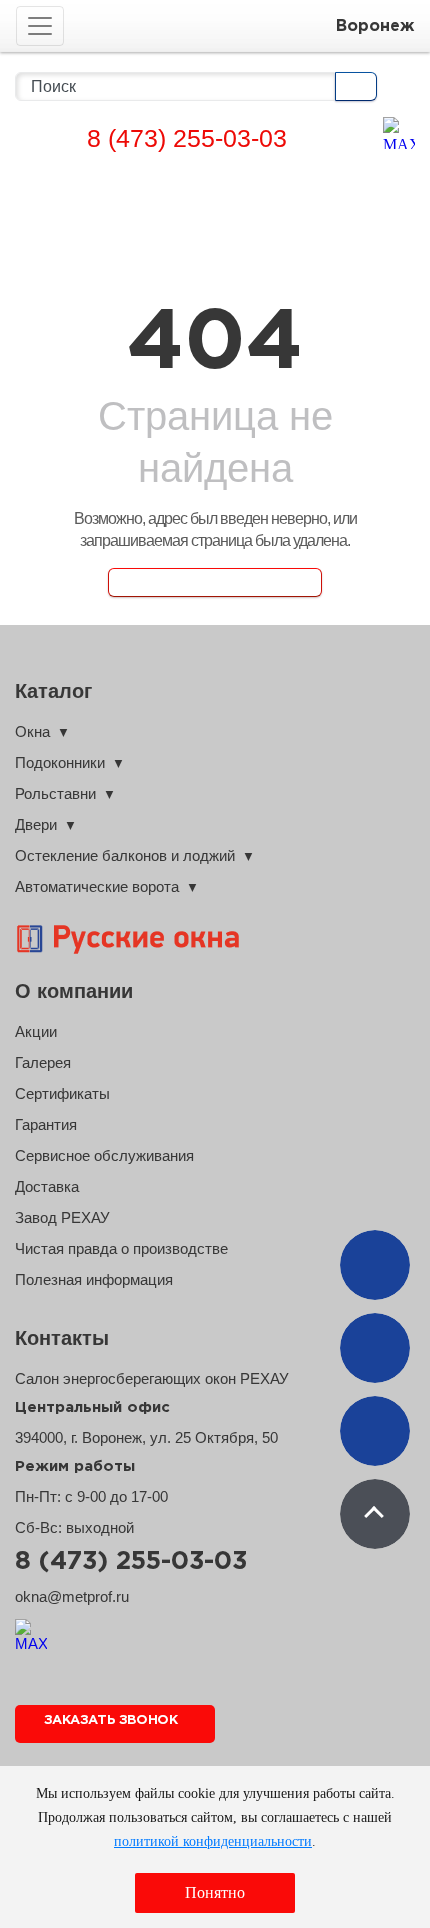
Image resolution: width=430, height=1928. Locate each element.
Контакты (62, 1338)
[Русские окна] (150, 939)
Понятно (215, 1892)
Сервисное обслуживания (104, 1155)
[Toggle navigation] (40, 26)
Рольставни (55, 793)
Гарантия (46, 1124)
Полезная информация (94, 1279)
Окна (32, 731)
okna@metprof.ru (72, 1596)
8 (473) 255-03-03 (187, 138)
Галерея (43, 1062)
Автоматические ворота (97, 886)
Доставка (47, 1186)
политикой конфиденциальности (213, 1841)
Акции (36, 1031)
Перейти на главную (215, 582)
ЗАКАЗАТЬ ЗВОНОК (110, 1720)
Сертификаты (62, 1093)
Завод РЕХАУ (62, 1217)
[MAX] (399, 133)
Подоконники (60, 762)
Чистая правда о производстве (121, 1248)
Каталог (53, 691)
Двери (36, 824)
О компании (74, 991)
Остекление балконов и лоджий (125, 855)
